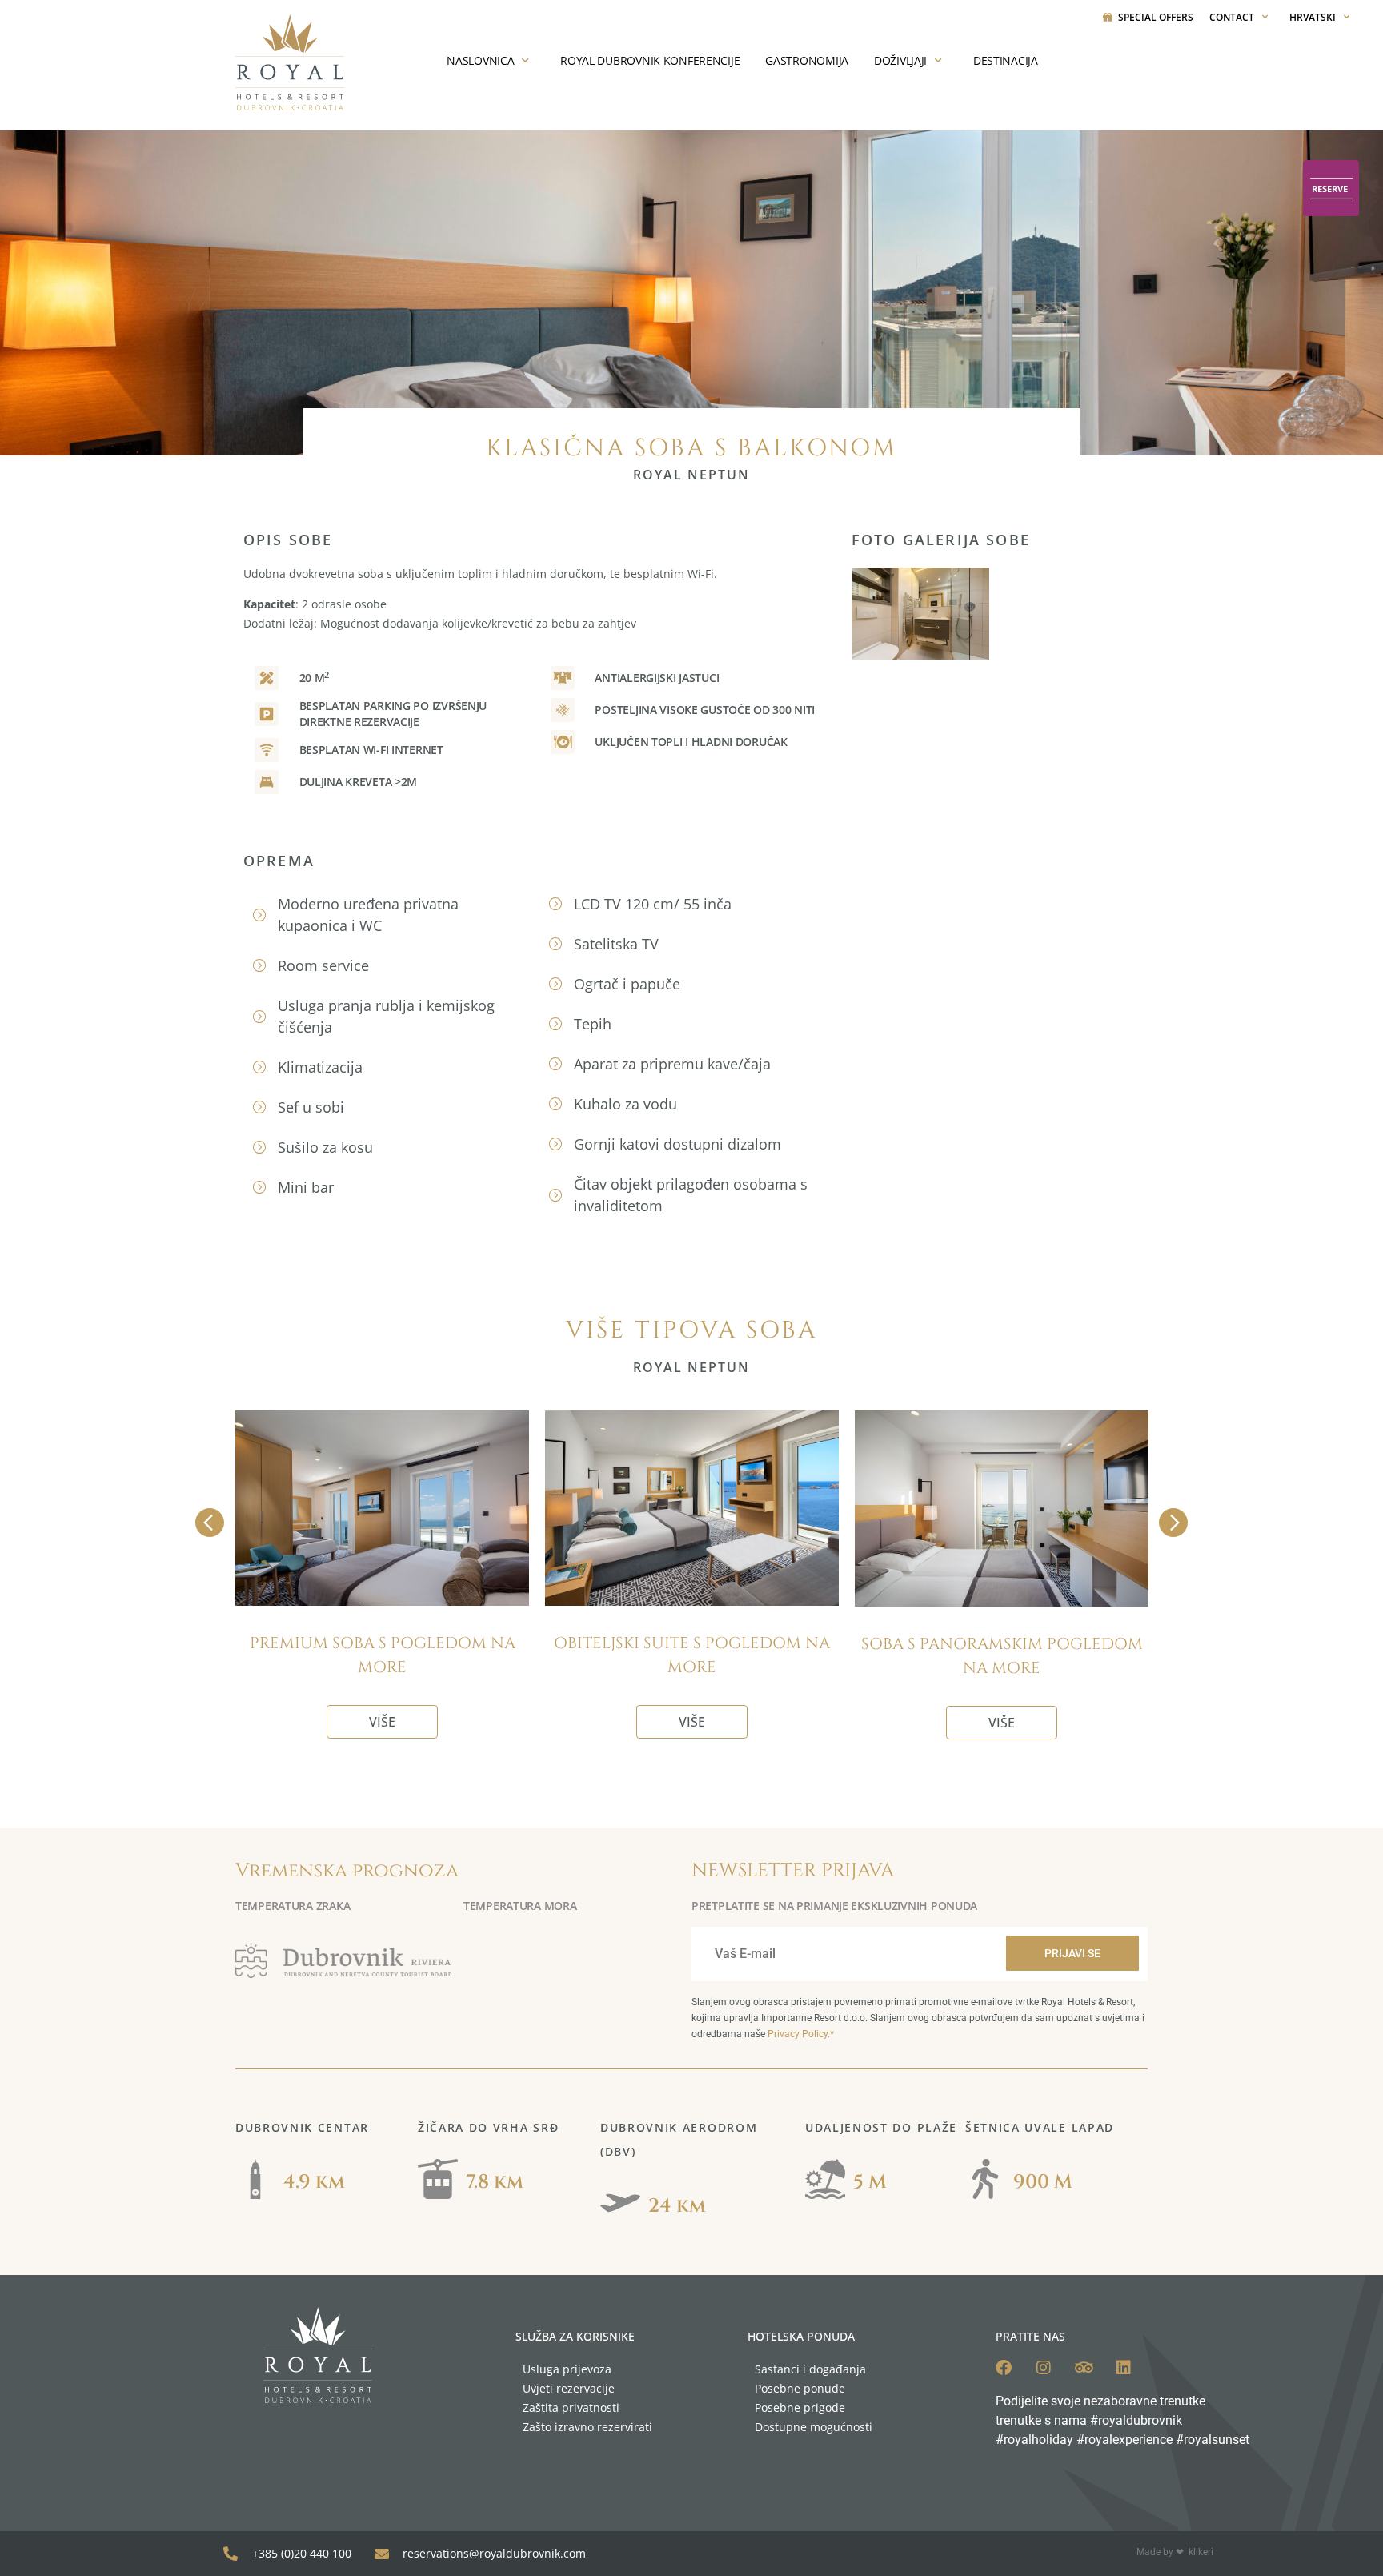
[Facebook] (1004, 2368)
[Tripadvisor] (1084, 2368)
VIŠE (382, 1722)
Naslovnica (480, 60)
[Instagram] (1044, 2368)
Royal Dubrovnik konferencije (650, 60)
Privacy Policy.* (801, 2034)
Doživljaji (900, 60)
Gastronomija (807, 60)
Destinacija (1006, 60)
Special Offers (1156, 17)
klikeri (1201, 2552)
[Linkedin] (1124, 2368)
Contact (1232, 17)
